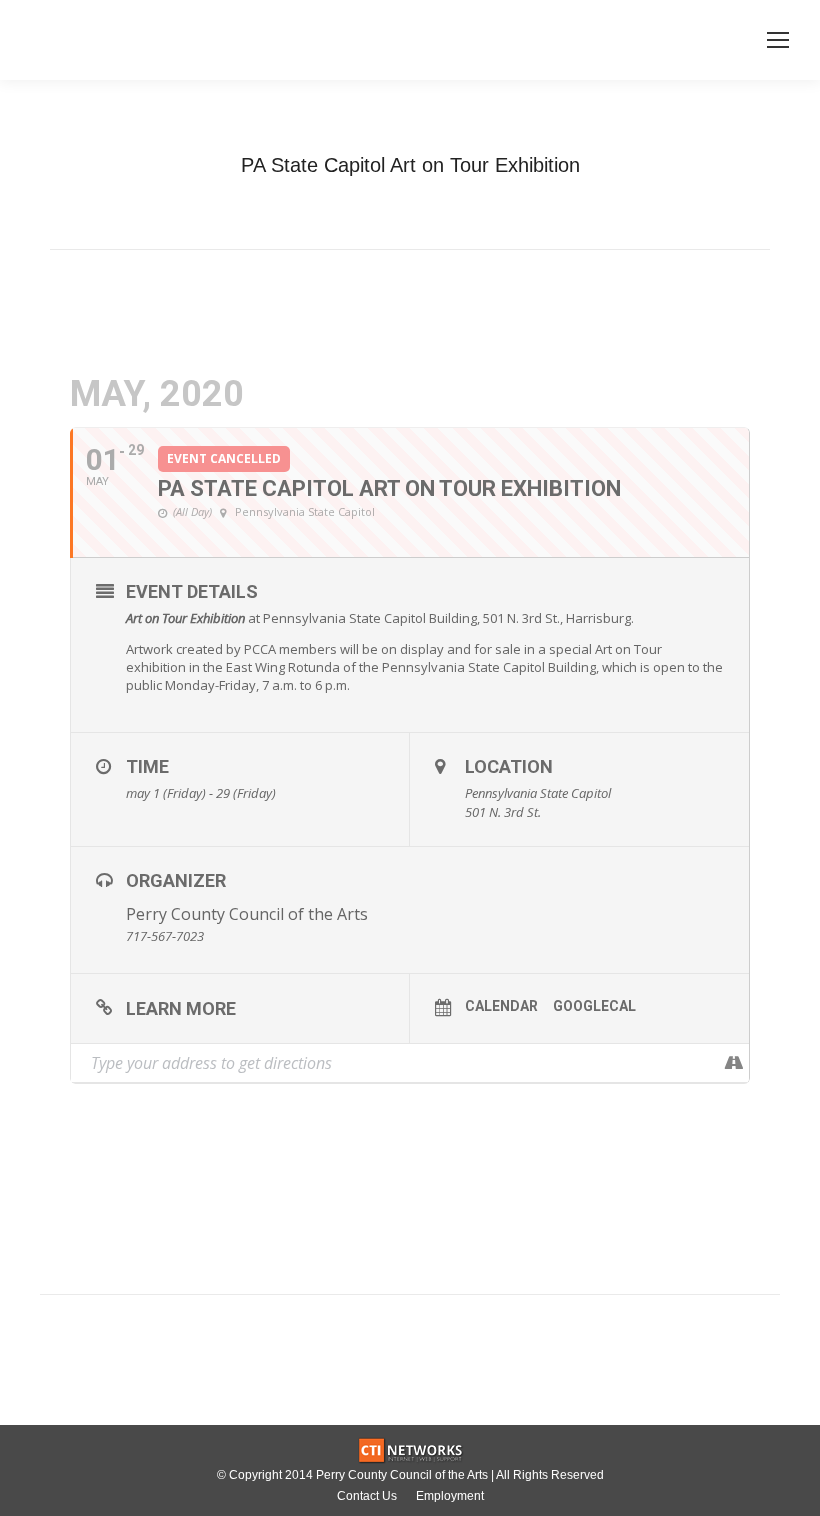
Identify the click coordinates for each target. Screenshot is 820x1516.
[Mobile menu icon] (778, 40)
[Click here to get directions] (733, 1063)
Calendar (501, 1006)
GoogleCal (594, 1006)
